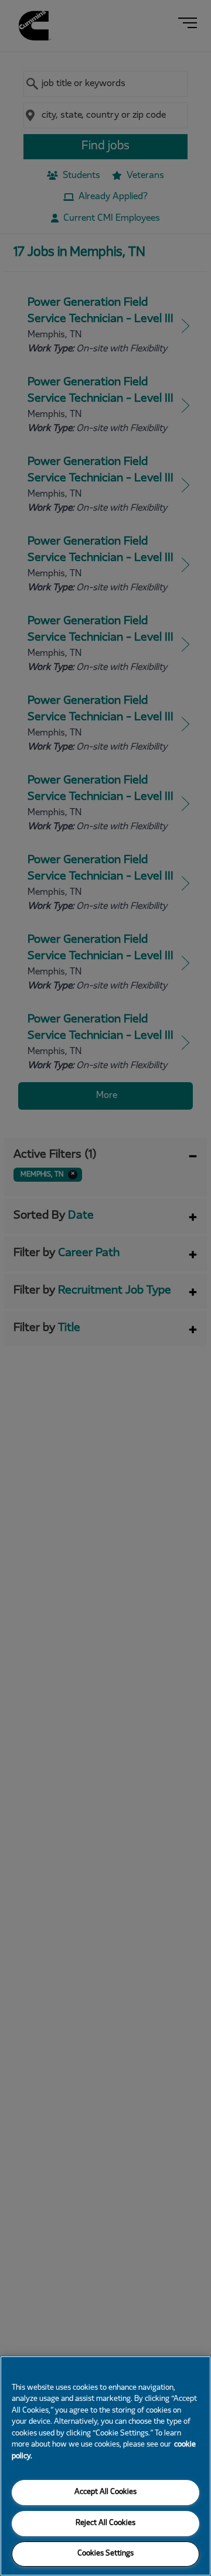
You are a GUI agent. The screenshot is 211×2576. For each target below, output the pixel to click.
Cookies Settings (105, 2554)
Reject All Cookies (105, 2523)
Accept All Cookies (105, 2492)
